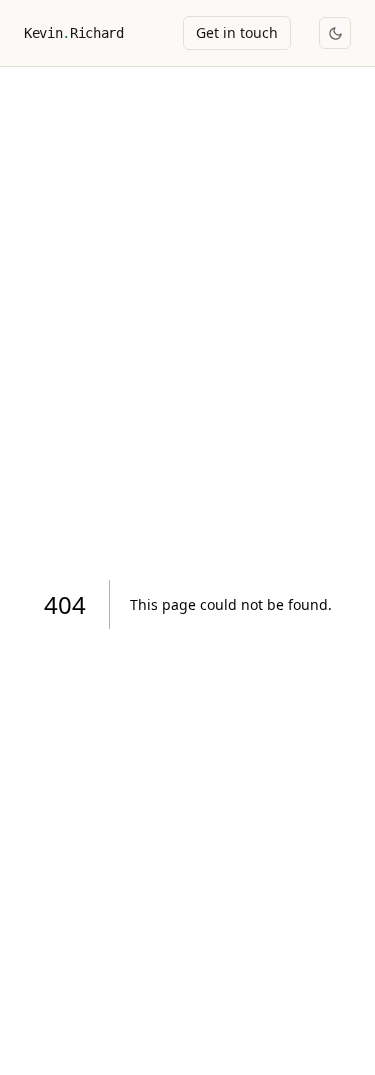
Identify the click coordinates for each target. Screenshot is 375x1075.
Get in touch (237, 32)
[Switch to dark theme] (335, 33)
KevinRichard (73, 33)
